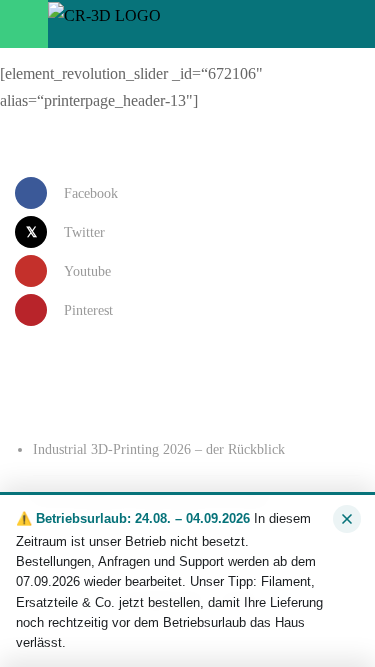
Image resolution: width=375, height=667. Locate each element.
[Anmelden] (281, 24)
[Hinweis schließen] (347, 519)
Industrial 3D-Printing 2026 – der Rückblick (159, 449)
